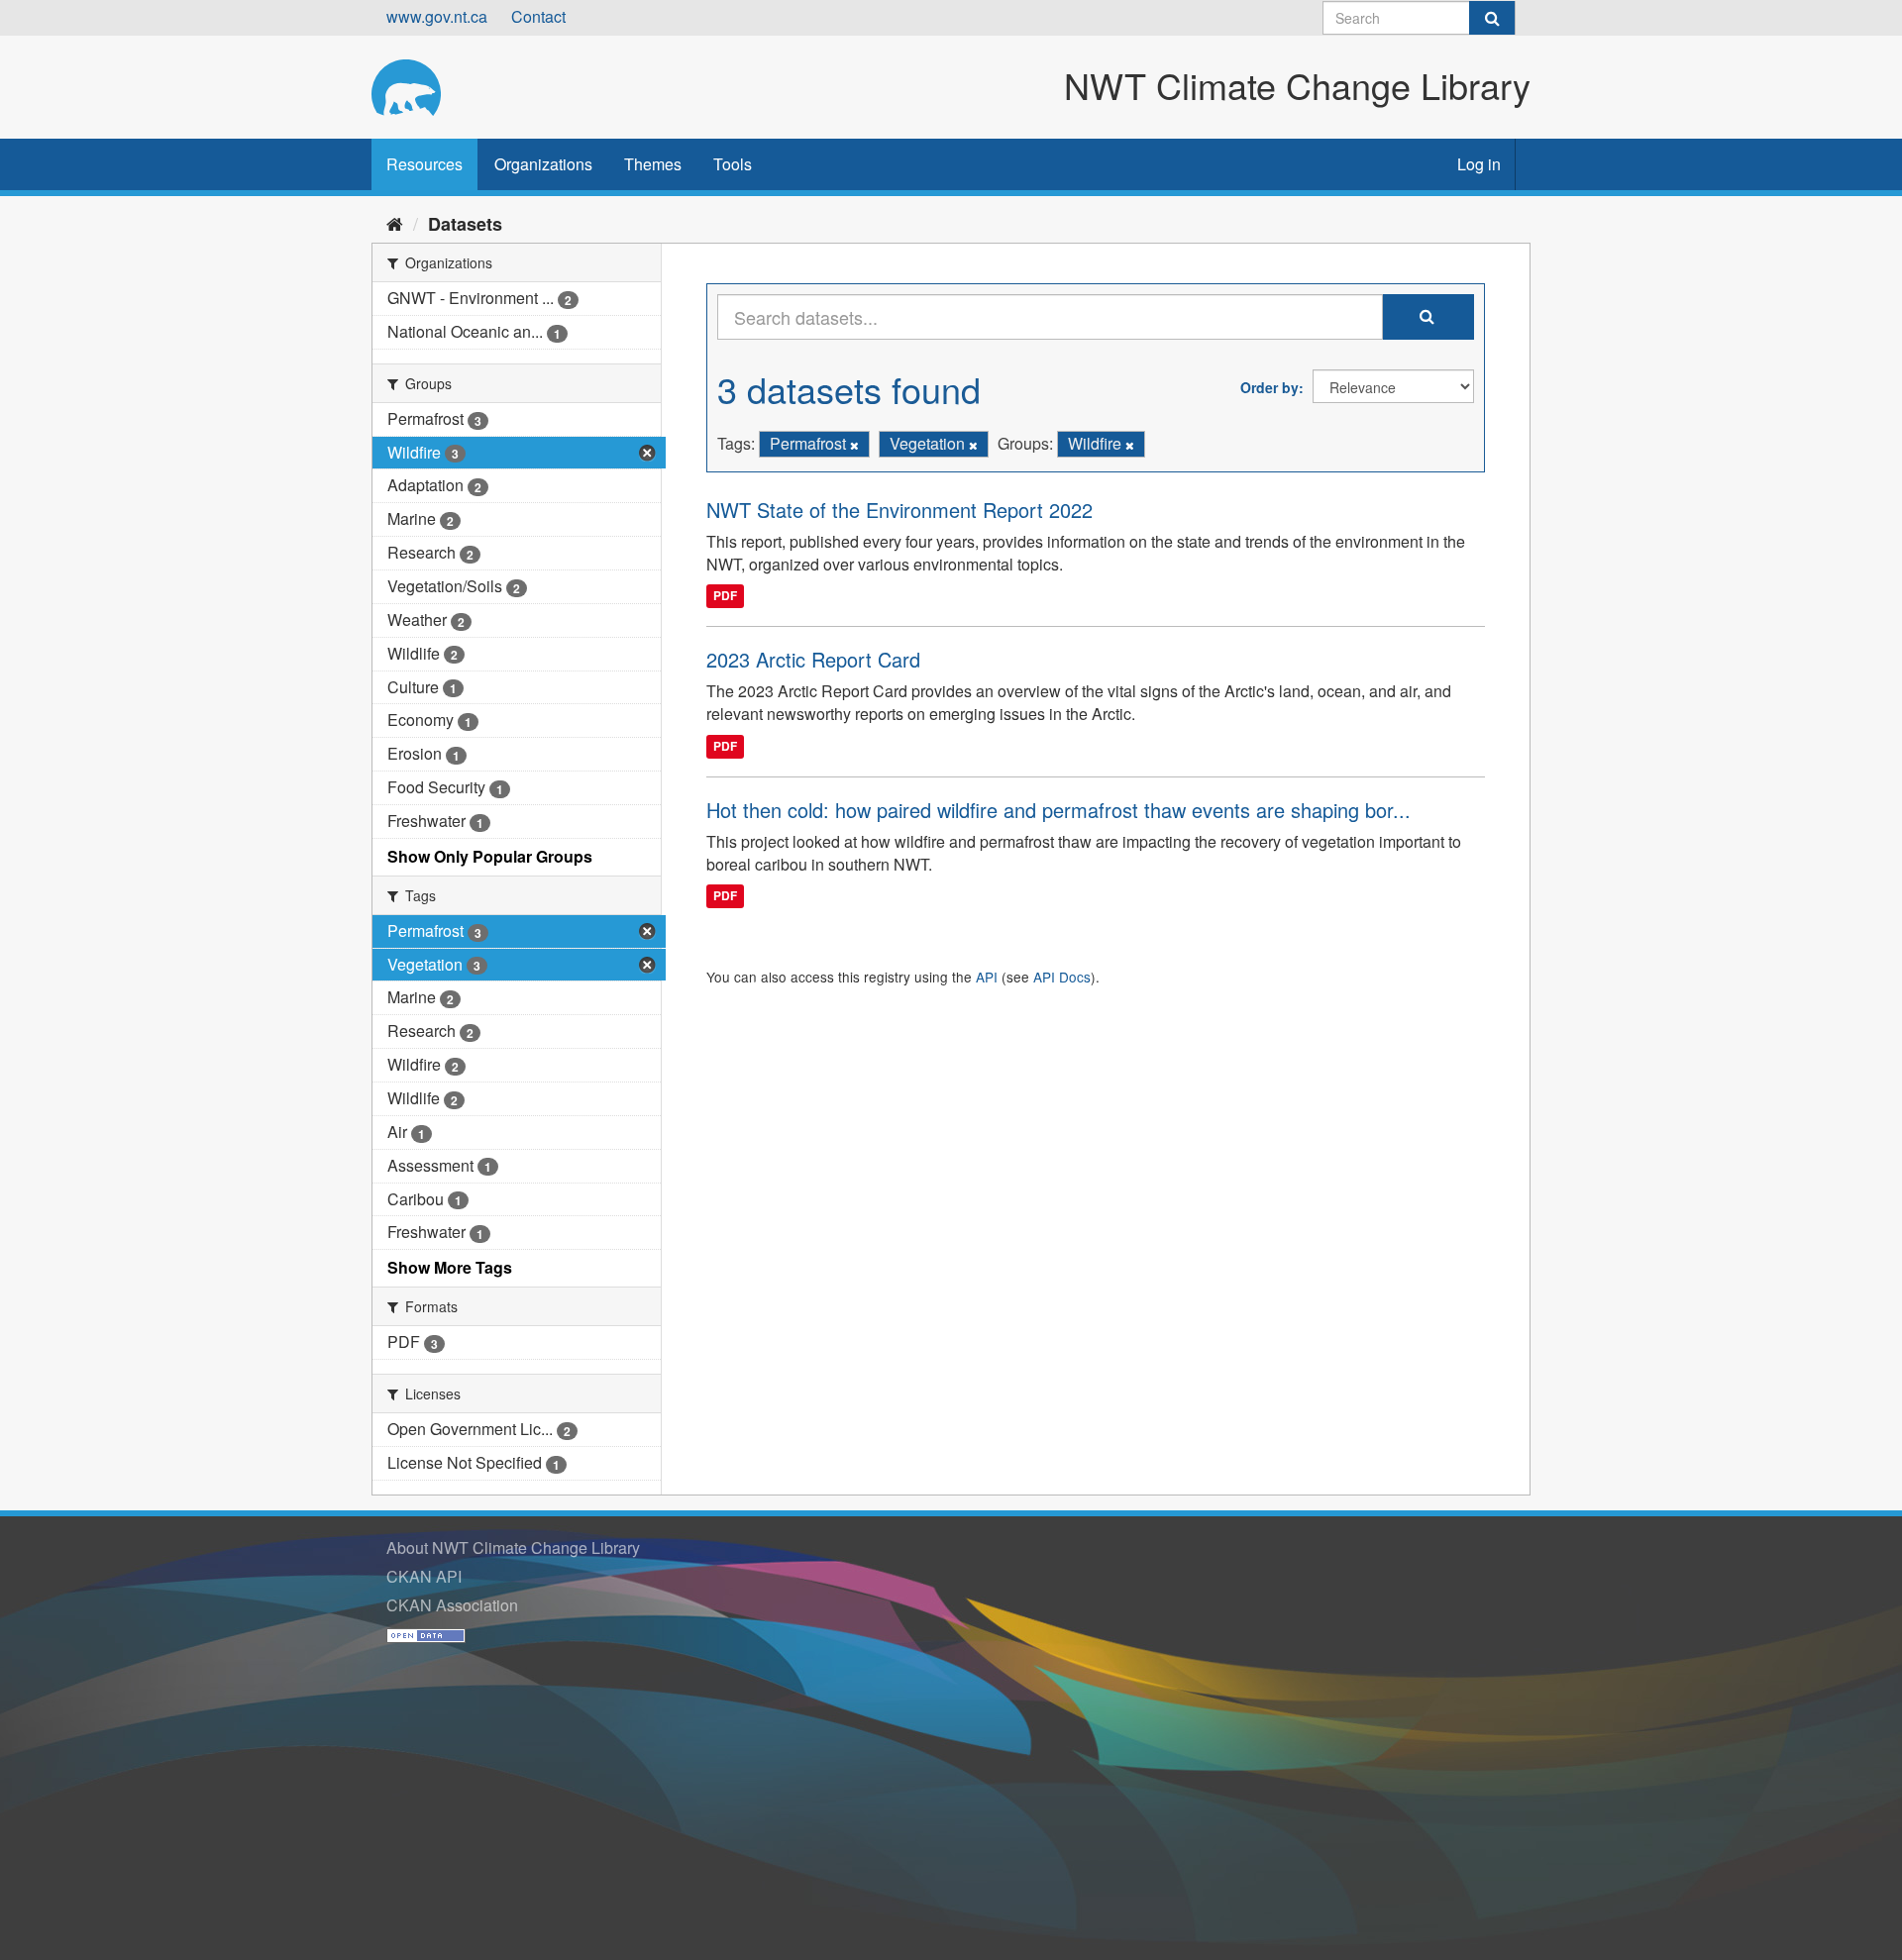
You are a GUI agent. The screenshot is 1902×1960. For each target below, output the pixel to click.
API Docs (1062, 977)
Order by (1269, 387)
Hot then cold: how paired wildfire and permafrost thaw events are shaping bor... (1058, 810)
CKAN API (424, 1576)
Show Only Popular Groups (490, 856)
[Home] (395, 223)
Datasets (465, 224)
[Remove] (854, 445)
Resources (424, 164)
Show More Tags (450, 1267)
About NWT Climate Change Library (513, 1547)
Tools (733, 164)
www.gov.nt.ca (437, 16)
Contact (538, 16)
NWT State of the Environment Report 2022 (899, 510)
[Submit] (1492, 18)
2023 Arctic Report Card (813, 659)
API (987, 977)
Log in (1479, 164)
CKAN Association (452, 1605)
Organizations (543, 164)
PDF (725, 595)
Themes (653, 164)
